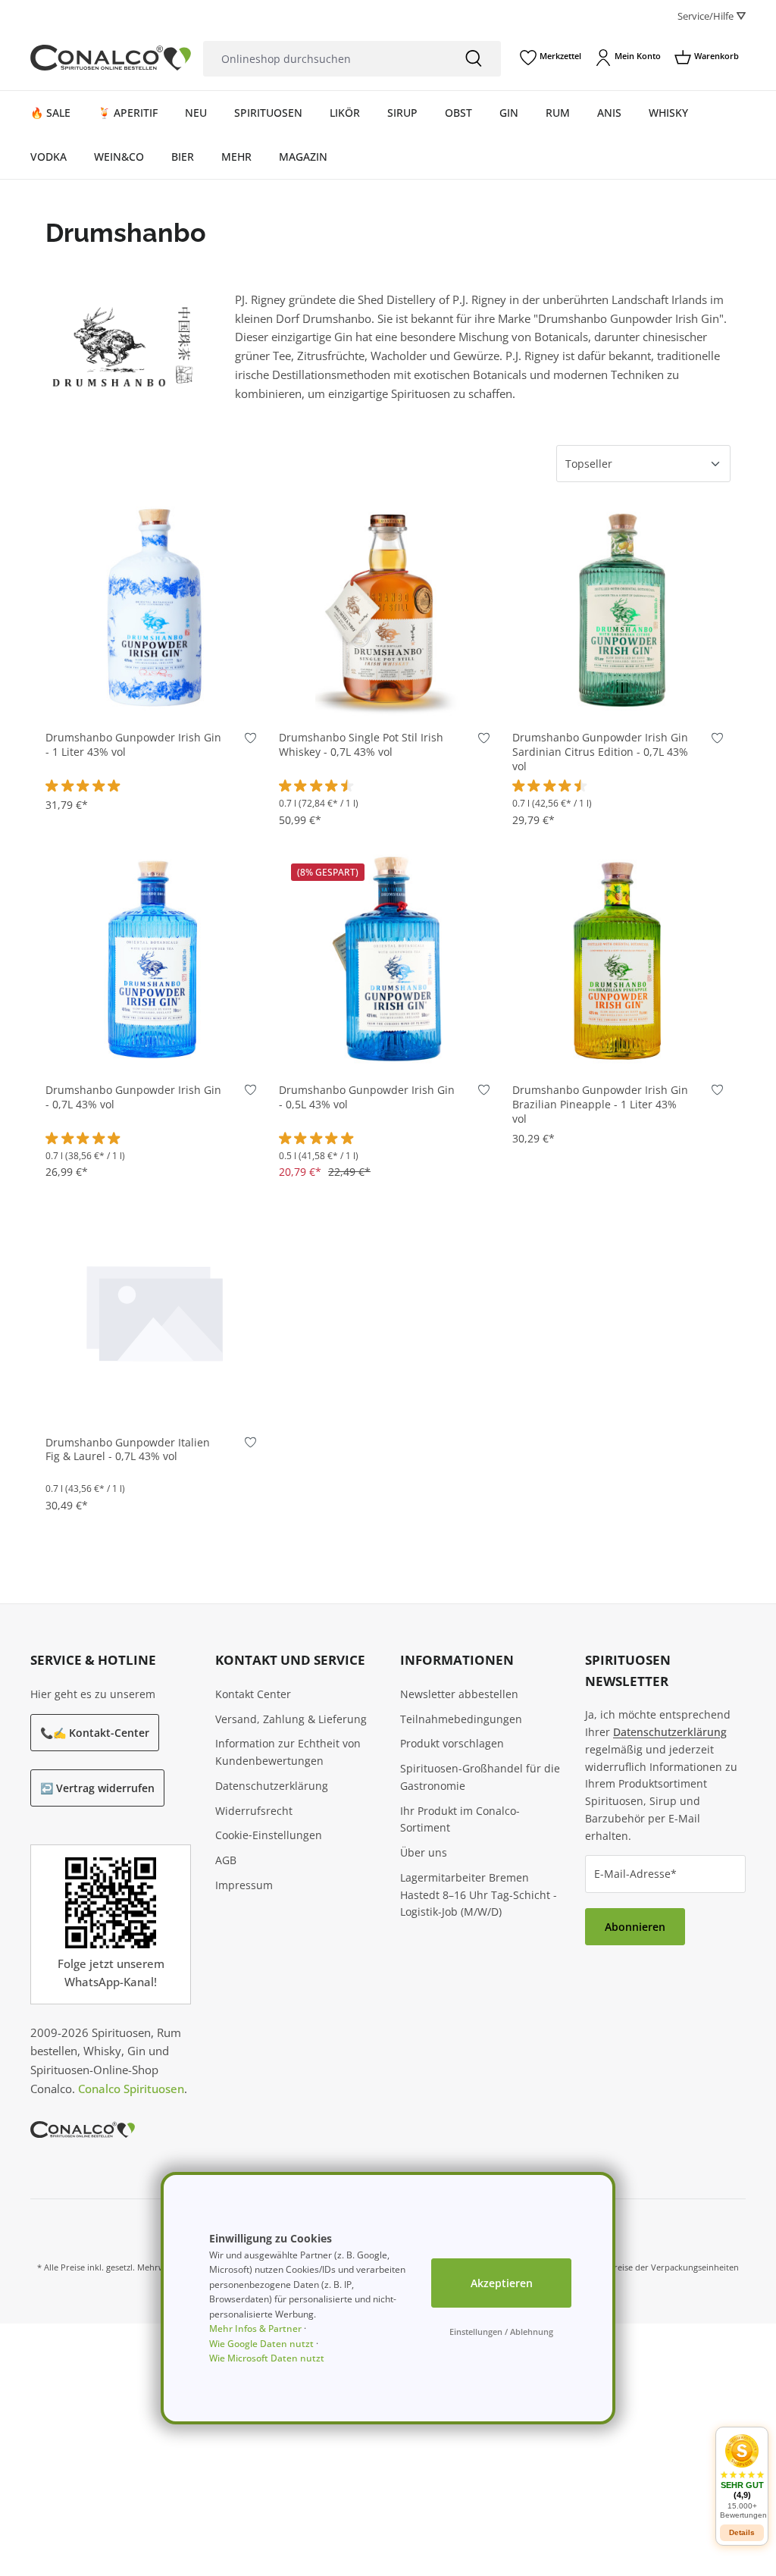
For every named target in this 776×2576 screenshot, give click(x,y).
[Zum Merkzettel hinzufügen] (250, 741)
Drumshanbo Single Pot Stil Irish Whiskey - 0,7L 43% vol (361, 745)
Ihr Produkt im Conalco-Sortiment (460, 1819)
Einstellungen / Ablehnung (501, 2332)
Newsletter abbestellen (459, 1694)
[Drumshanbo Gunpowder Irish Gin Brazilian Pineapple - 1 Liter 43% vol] (621, 959)
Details (742, 2532)
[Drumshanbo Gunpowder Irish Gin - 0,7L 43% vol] (155, 959)
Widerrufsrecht (254, 1811)
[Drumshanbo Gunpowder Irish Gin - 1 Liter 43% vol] (155, 606)
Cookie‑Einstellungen (269, 1835)
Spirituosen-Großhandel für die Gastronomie (480, 1777)
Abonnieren (635, 1927)
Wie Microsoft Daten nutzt (267, 2358)
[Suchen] (474, 59)
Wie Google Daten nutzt (261, 2344)
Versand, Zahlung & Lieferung (291, 1719)
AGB (226, 1860)
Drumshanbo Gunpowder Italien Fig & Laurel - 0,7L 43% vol (128, 1450)
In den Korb (155, 693)
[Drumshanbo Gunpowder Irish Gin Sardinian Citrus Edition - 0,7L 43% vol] (621, 606)
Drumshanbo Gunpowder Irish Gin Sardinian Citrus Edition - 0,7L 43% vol (600, 752)
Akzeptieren (502, 2283)
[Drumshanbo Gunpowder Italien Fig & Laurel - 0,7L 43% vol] (155, 1312)
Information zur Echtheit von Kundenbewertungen (288, 1752)
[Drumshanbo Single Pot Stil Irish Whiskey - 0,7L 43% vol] (388, 606)
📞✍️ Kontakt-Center (95, 1733)
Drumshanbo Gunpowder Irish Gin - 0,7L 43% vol (133, 1097)
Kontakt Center (253, 1694)
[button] (742, 2476)
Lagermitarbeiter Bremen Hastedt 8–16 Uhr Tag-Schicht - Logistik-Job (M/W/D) (479, 1895)
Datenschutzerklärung (272, 1786)
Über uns (424, 1852)
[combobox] (325, 59)
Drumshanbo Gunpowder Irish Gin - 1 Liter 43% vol (133, 745)
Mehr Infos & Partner (255, 2328)
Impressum (244, 1885)
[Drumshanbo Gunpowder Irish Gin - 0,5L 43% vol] (388, 959)
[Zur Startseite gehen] (111, 58)
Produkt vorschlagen (452, 1743)
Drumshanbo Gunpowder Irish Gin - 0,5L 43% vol (367, 1097)
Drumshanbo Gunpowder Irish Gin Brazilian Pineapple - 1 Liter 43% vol (600, 1105)
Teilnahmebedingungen (461, 1719)
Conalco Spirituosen (131, 2089)
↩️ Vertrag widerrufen (97, 1788)
